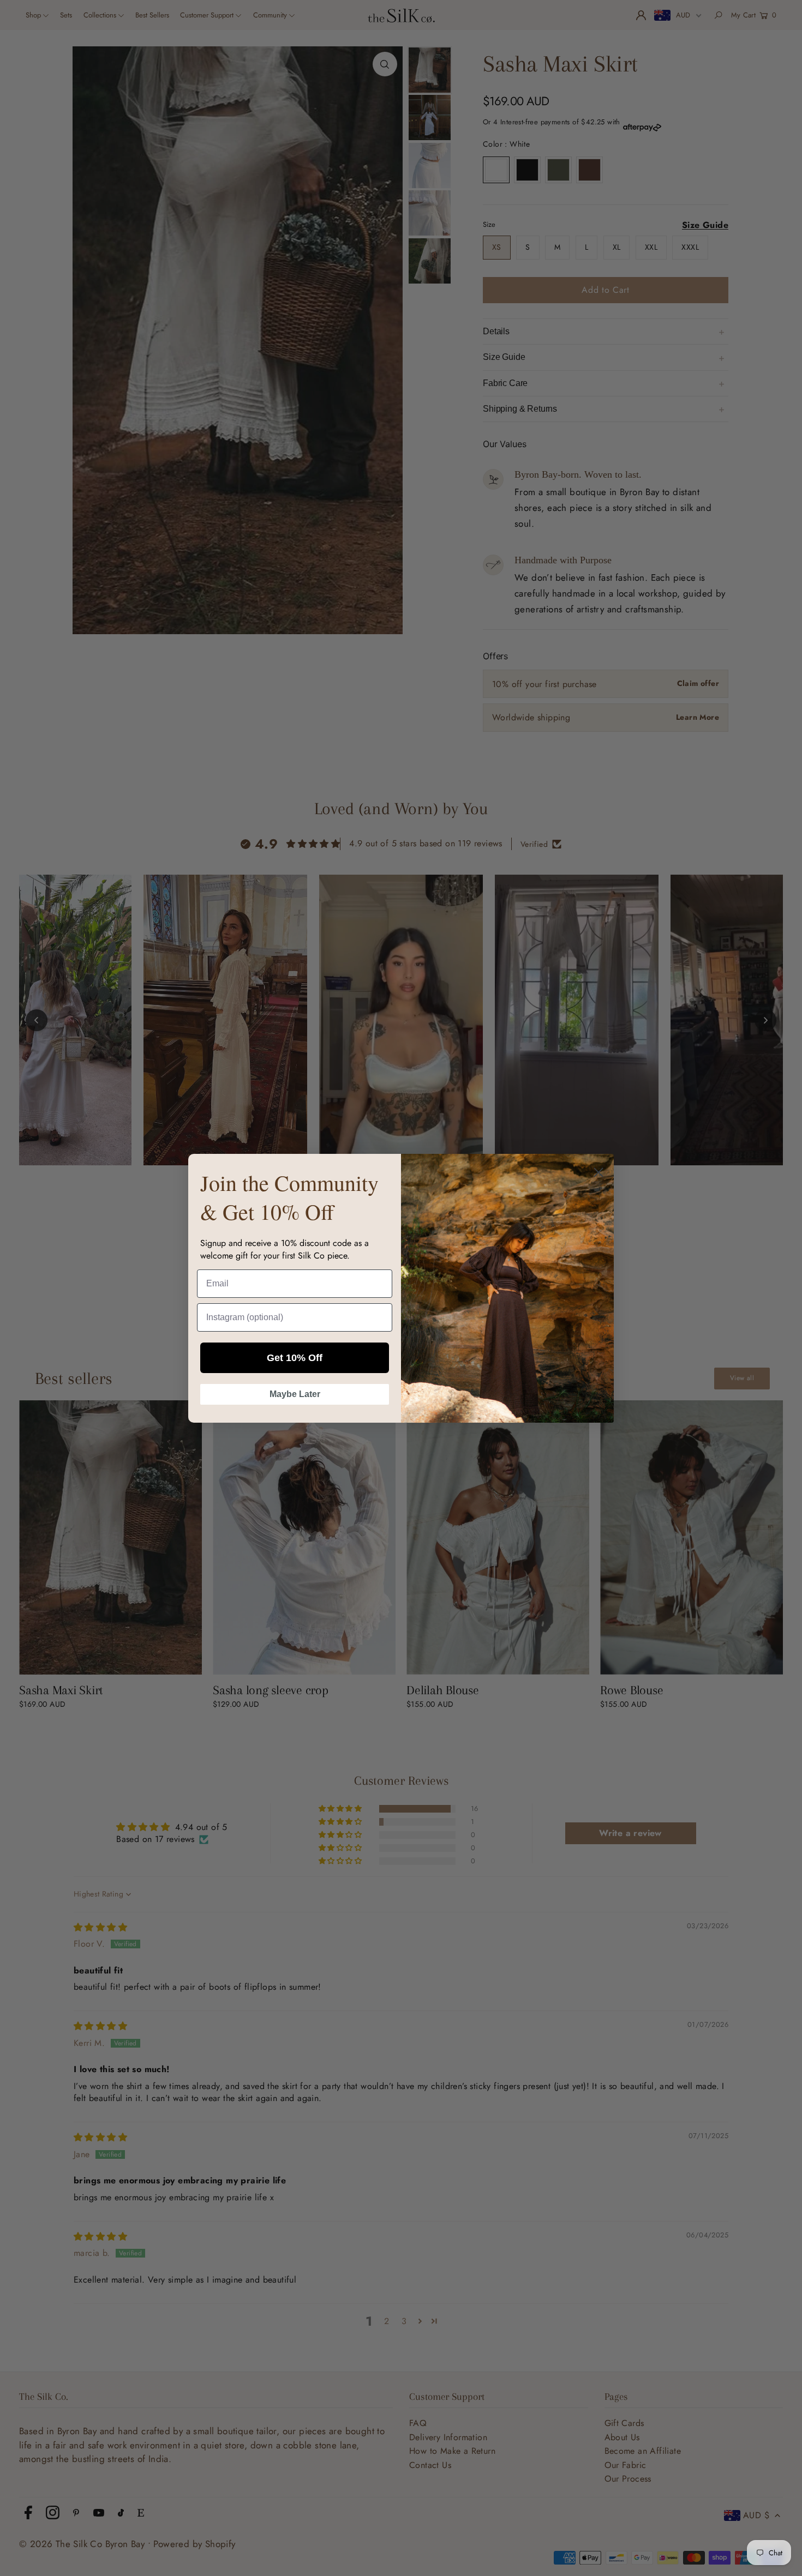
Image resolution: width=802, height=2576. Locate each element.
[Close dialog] (598, 1172)
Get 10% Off (295, 1358)
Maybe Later (295, 1394)
